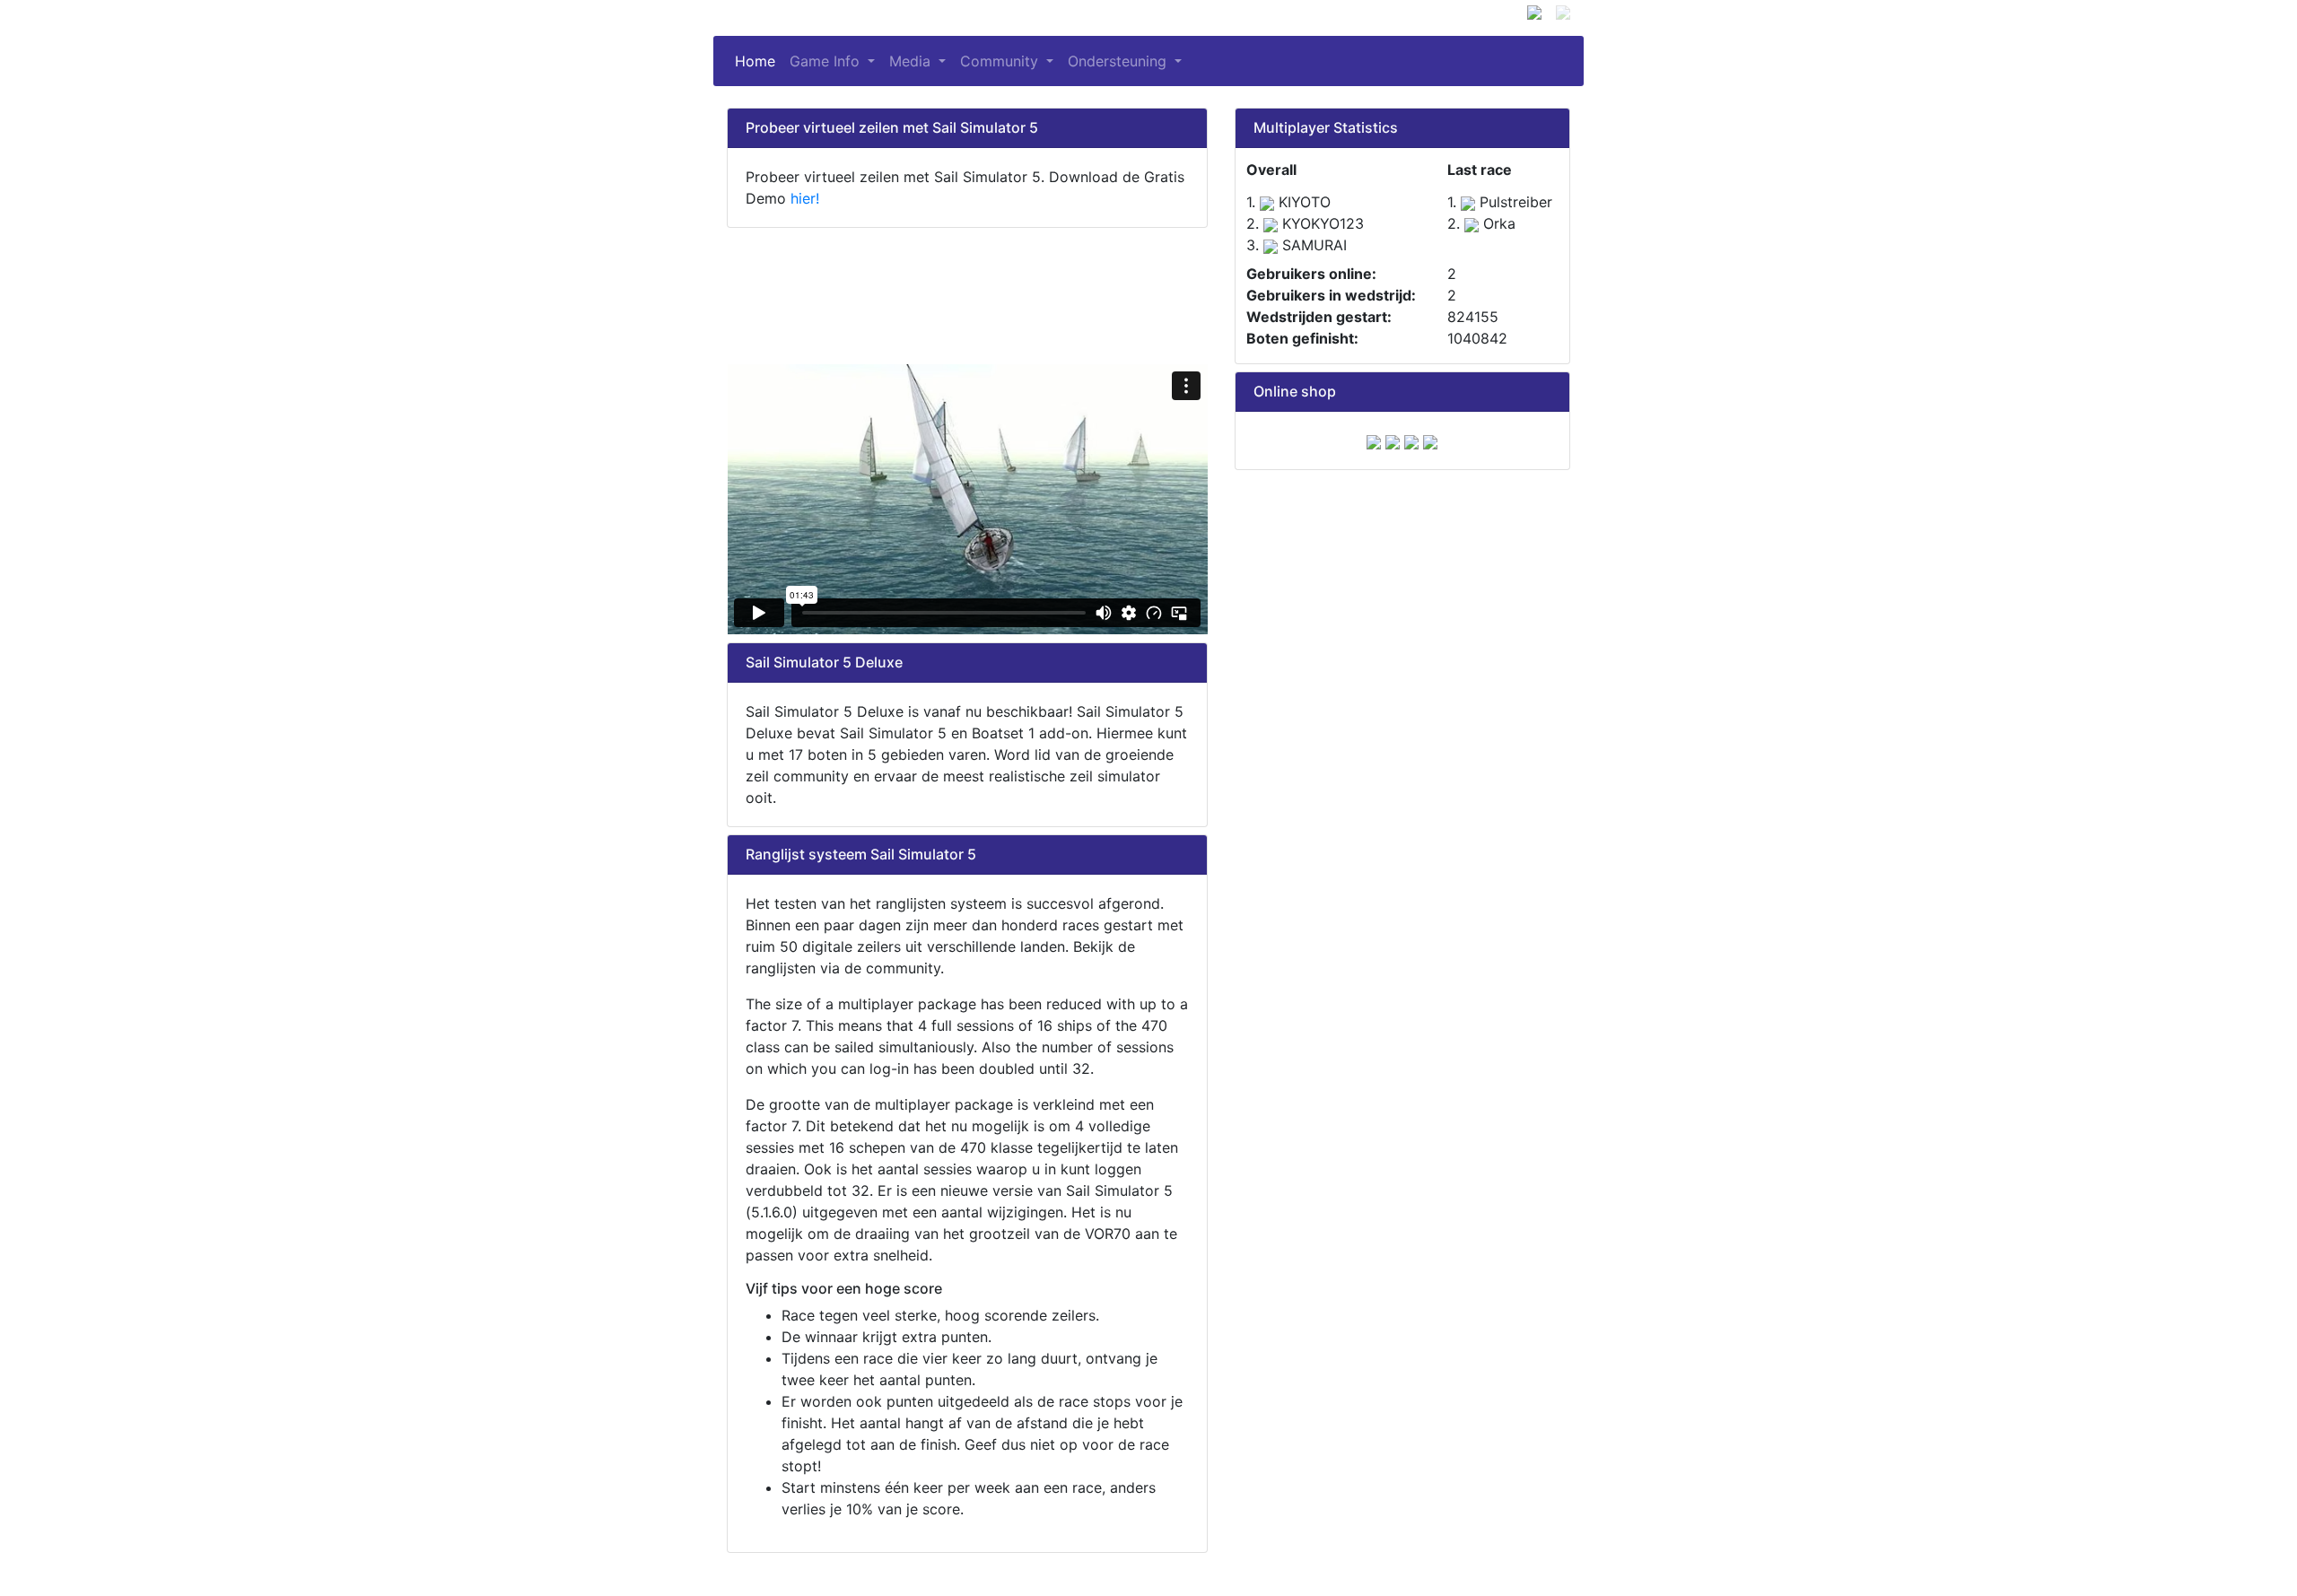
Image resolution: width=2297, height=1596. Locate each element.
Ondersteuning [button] (1119, 61)
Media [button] (912, 61)
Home (759, 61)
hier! (805, 198)
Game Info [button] (827, 61)
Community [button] (1001, 61)
